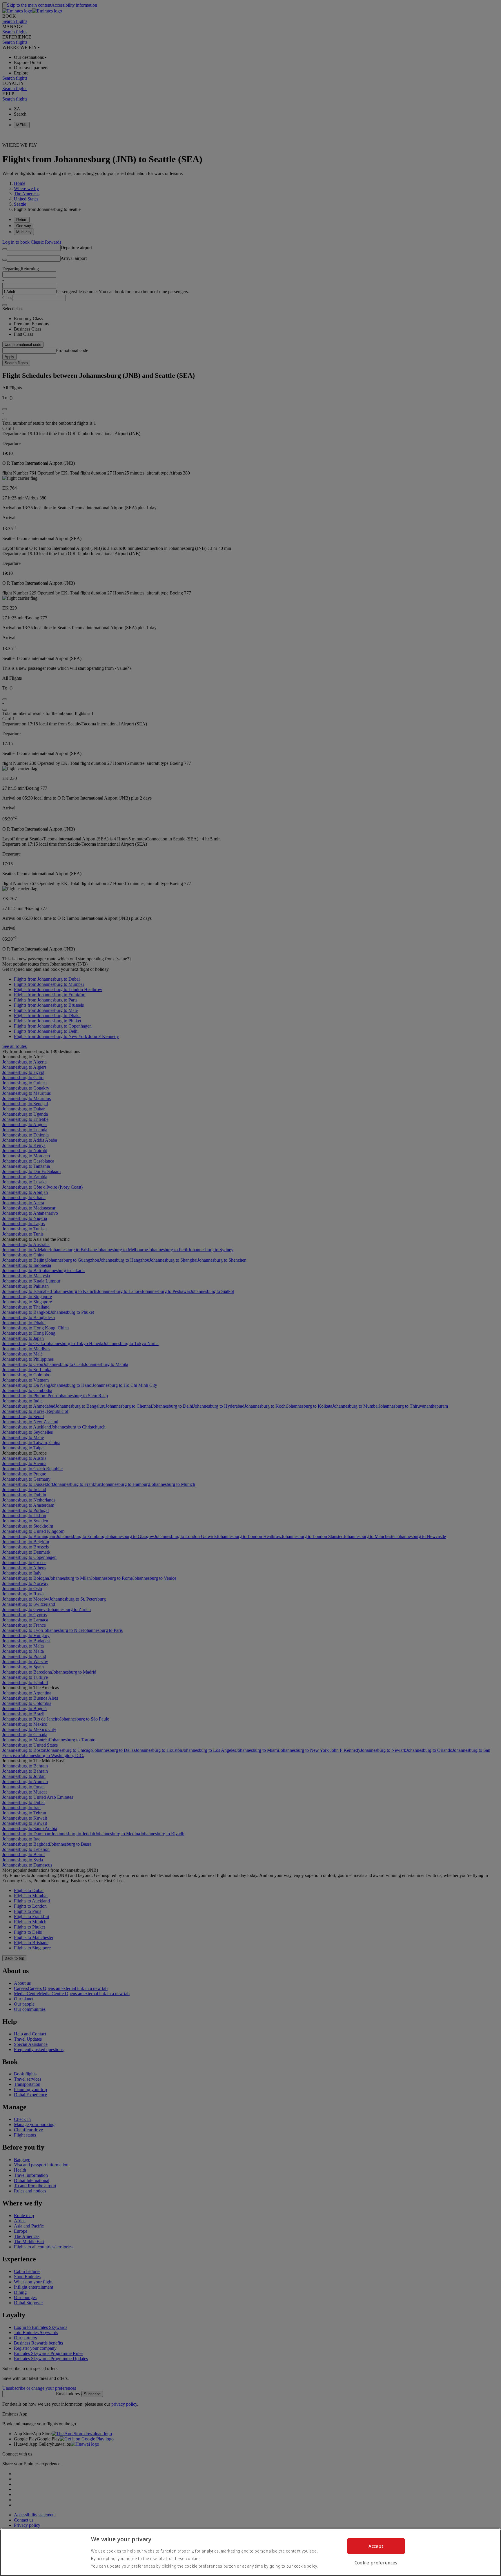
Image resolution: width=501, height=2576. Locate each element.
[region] (251, 2552)
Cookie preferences (376, 2563)
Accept (376, 2546)
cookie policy (305, 2566)
